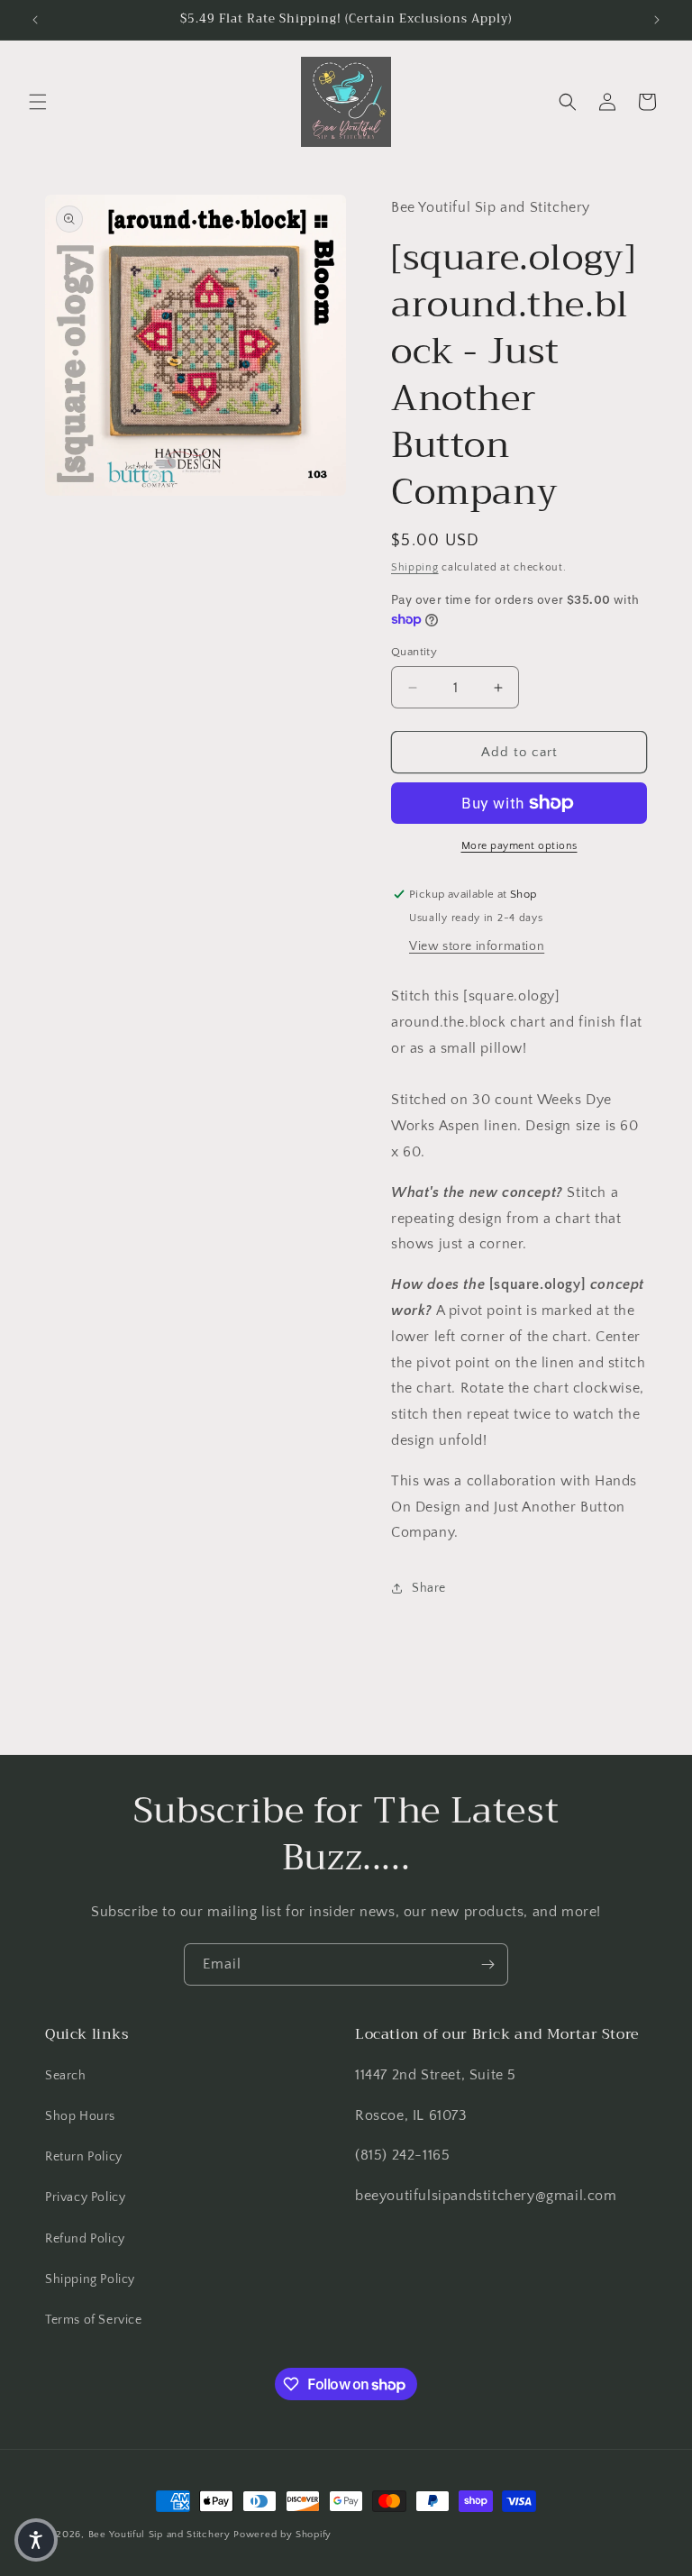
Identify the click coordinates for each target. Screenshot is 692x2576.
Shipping (415, 567)
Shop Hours (80, 2116)
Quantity (414, 652)
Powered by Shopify (282, 2535)
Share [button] (429, 1588)
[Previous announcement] (35, 20)
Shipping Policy (90, 2279)
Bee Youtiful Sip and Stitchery (159, 2535)
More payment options (519, 846)
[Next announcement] (657, 20)
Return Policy (84, 2157)
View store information (477, 946)
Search (66, 2076)
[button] (38, 102)
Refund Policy (85, 2239)
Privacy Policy (85, 2197)
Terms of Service (94, 2320)
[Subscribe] (487, 1964)
